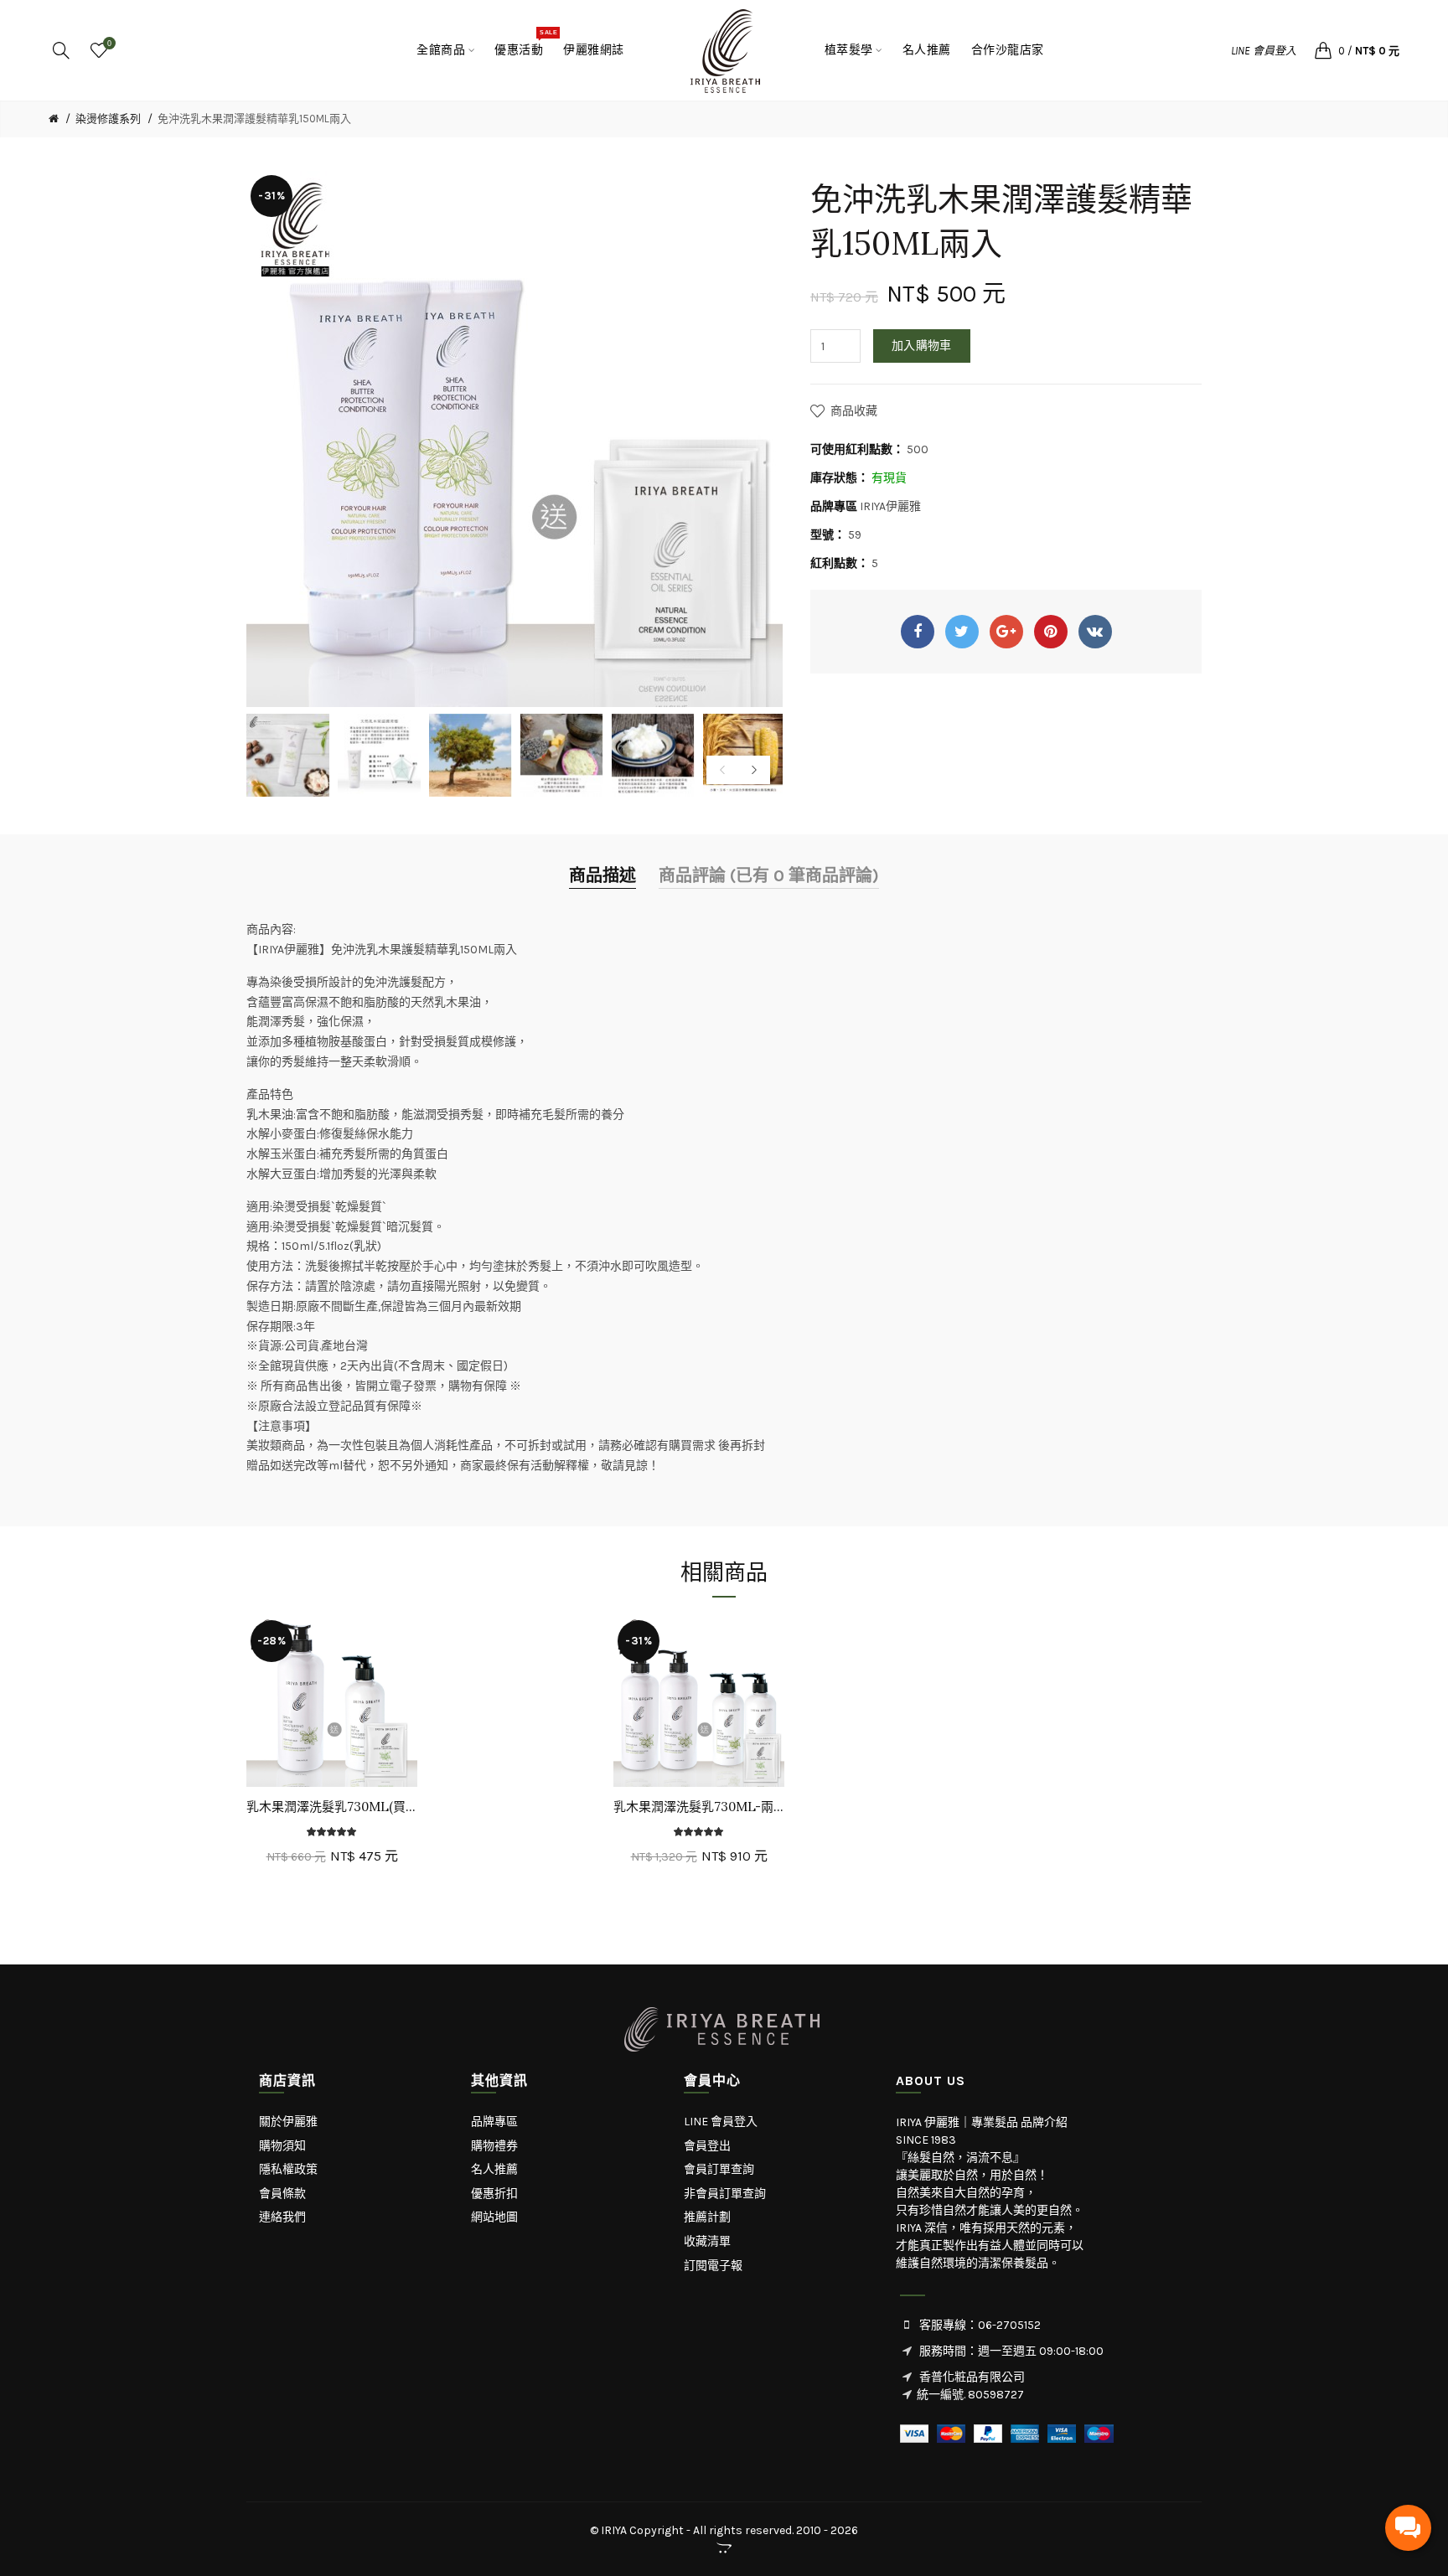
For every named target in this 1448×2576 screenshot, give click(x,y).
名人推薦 (494, 2169)
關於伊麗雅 (288, 2122)
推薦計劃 (707, 2217)
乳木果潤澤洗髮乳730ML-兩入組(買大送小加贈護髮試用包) (699, 1807)
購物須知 (282, 2146)
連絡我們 (282, 2217)
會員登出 (707, 2146)
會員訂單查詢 (719, 2169)
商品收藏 (854, 411)
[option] (288, 755)
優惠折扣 (494, 2194)
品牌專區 (494, 2122)
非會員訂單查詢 (725, 2194)
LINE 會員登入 (1264, 51)
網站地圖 (494, 2217)
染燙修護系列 (108, 119)
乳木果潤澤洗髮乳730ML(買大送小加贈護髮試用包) (332, 1807)
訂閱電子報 (713, 2266)
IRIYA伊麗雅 (890, 506)
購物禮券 (494, 2146)
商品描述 (602, 876)
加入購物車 (922, 346)
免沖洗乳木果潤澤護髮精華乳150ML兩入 (254, 119)
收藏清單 (707, 2241)
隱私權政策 (288, 2169)
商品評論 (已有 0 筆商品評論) (769, 876)
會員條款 (282, 2194)
